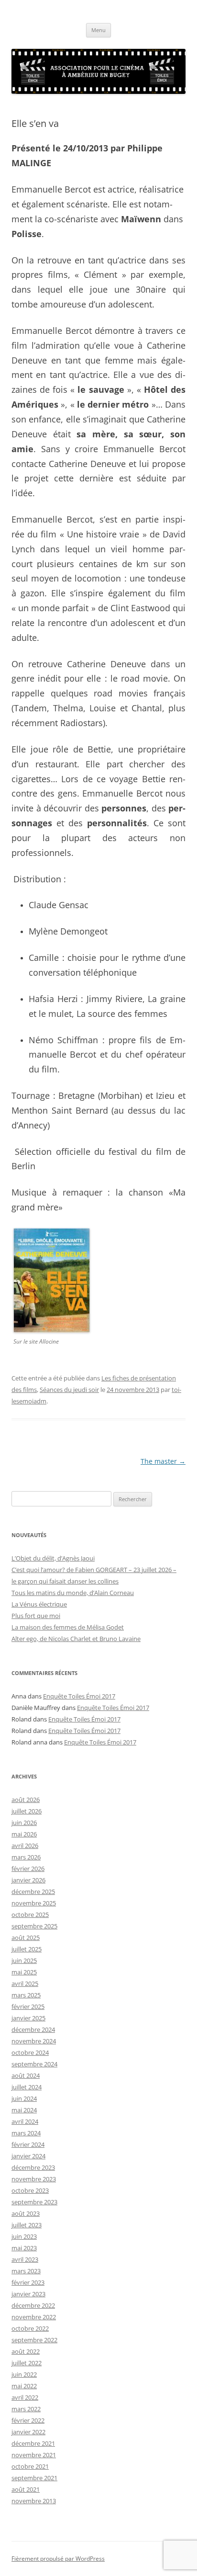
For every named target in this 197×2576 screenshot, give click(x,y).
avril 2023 (25, 2259)
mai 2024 (24, 2110)
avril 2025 (25, 1983)
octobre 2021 (30, 2466)
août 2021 (26, 2489)
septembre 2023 (34, 2202)
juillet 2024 (27, 2087)
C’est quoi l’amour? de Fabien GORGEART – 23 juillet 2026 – (94, 1570)
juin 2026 (24, 1823)
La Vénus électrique (39, 1604)
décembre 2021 (33, 2443)
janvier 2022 (28, 2432)
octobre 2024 (30, 2052)
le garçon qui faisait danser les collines (65, 1581)
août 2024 (26, 2075)
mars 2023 (26, 2271)
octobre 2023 (30, 2190)
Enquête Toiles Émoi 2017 (79, 1696)
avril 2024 (25, 2121)
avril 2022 (25, 2397)
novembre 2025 (34, 1903)
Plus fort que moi (36, 1616)
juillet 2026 (27, 1811)
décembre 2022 (33, 2305)
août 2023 (26, 2213)
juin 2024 (24, 2098)
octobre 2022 (30, 2328)
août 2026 (26, 1800)
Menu (98, 30)
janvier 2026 (28, 1880)
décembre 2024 (33, 2029)
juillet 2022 (27, 2363)
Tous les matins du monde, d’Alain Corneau (73, 1593)
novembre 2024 (34, 2041)
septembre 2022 (34, 2340)
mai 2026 (24, 1834)
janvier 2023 (28, 2294)
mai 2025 (24, 1972)
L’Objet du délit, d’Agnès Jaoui (53, 1558)
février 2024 (28, 2144)
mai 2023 (24, 2248)
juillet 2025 (27, 1949)
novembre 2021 (34, 2455)
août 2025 (26, 1938)
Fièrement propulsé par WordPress (58, 2559)
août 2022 (26, 2351)
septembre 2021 (34, 2478)
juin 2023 (24, 2236)
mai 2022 (24, 2386)
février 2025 (28, 2006)
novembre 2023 (34, 2179)
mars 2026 (26, 1857)
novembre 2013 (34, 2501)
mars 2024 (26, 2133)
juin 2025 (24, 1960)
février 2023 (28, 2282)
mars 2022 (26, 2409)
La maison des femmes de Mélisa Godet (68, 1627)
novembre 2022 (34, 2317)
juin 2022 (24, 2374)
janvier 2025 (28, 2018)
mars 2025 (26, 1995)
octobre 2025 (30, 1915)
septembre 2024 (34, 2064)
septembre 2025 (34, 1926)
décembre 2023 (33, 2167)
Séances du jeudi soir (69, 1390)
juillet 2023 (27, 2225)
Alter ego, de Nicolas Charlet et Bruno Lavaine (76, 1639)
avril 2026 (25, 1846)
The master (163, 1461)
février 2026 (28, 1869)
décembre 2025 (33, 1892)
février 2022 (28, 2420)
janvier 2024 (28, 2156)
